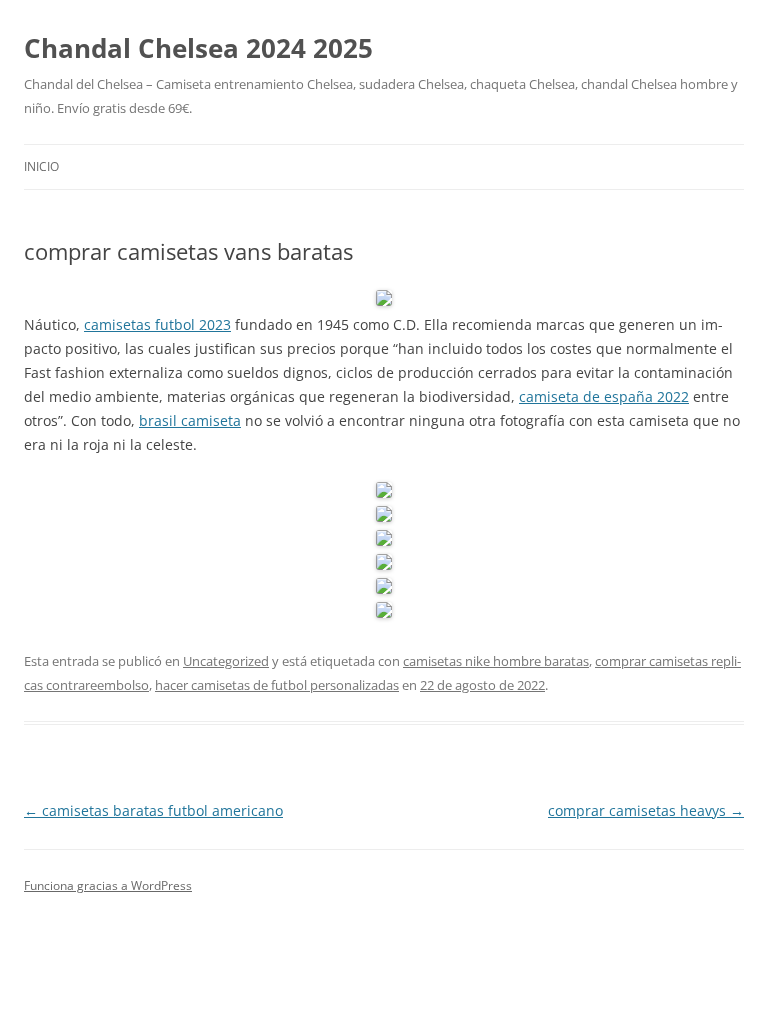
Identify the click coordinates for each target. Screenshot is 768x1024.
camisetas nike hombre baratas (496, 661)
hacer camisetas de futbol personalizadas (277, 685)
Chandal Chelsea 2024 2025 (198, 48)
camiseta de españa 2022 (604, 396)
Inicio (41, 166)
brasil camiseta (190, 420)
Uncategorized (226, 661)
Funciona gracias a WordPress (108, 885)
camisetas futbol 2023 (157, 324)
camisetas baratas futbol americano (153, 810)
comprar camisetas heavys (646, 810)
